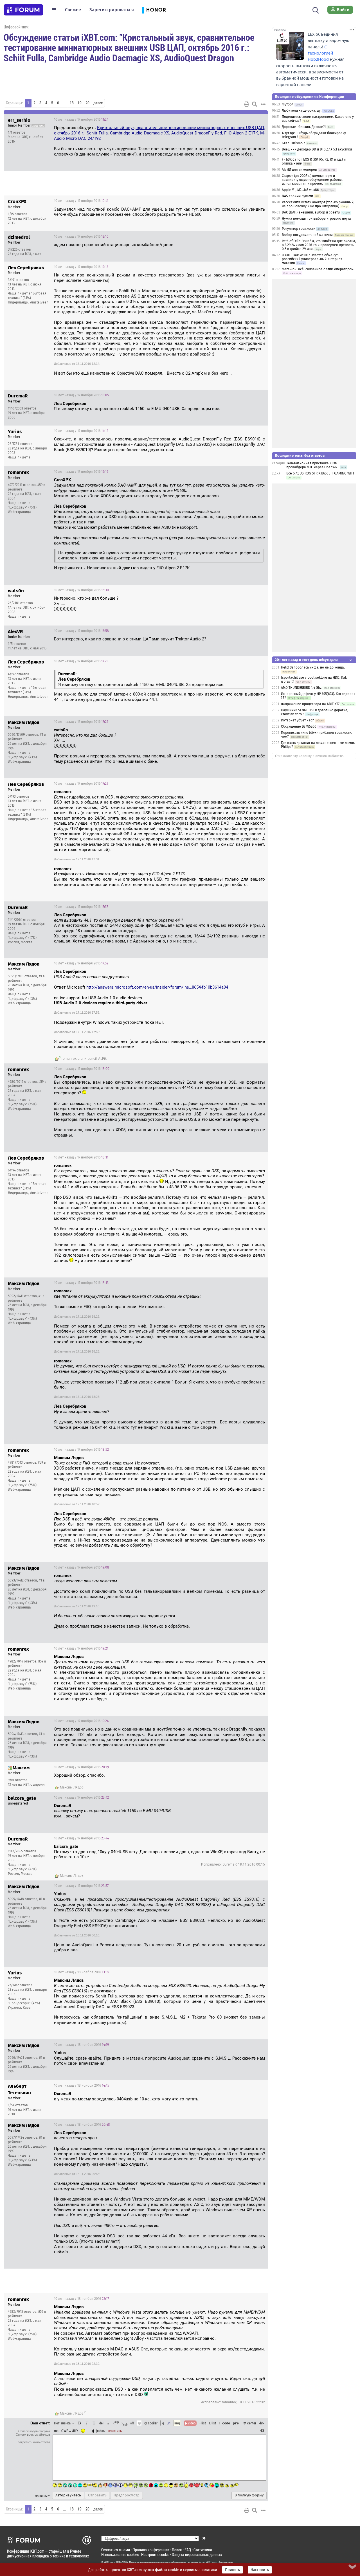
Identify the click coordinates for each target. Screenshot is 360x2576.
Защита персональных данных (197, 2554)
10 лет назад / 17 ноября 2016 (81, 120)
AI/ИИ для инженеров (299, 170)
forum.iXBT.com (208, 2562)
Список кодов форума (34, 2431)
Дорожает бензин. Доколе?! (304, 127)
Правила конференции (151, 2550)
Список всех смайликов (33, 2435)
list (212, 2423)
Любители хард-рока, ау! (302, 111)
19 (80, 103)
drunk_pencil (87, 1059)
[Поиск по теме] (255, 104)
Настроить (260, 2570)
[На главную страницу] (23, 10)
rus (56, 2431)
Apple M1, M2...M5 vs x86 (300, 190)
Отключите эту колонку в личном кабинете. (310, 756)
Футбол (288, 104)
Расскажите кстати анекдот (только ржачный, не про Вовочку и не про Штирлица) (318, 204)
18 (72, 103)
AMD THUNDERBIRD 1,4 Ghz (301, 688)
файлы (101, 2431)
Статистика (203, 2550)
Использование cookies (120, 2554)
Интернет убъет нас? (297, 720)
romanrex (69, 1059)
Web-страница (19, 512)
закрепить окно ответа (34, 2442)
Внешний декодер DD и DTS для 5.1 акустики (317, 149)
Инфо (242, 120)
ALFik (102, 1059)
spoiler (152, 2423)
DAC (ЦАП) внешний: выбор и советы (311, 212)
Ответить (256, 120)
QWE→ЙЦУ (70, 2431)
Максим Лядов (72, 1787)
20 (87, 103)
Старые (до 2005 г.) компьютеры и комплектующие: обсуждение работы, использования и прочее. (312, 180)
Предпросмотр (127, 2495)
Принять (232, 2570)
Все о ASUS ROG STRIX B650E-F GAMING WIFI (320, 473)
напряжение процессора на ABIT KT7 (310, 704)
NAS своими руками (297, 196)
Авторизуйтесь (68, 2495)
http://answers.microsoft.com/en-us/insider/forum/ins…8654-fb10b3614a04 (157, 987)
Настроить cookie (155, 2554)
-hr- (262, 2423)
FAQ (188, 2550)
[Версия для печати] (247, 104)
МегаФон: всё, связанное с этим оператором (318, 269)
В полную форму (249, 2495)
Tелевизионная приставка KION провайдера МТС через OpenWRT (313, 465)
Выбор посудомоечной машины (307, 235)
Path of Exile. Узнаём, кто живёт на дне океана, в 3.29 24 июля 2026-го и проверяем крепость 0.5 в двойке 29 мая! (319, 245)
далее (98, 103)
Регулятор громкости (299, 229)
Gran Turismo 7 (293, 143)
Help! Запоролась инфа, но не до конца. (313, 667)
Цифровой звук (16, 27)
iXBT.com (110, 2562)
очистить (115, 2431)
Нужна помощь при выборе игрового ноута (316, 219)
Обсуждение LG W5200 (299, 726)
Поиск (177, 2550)
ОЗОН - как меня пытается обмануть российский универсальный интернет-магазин (313, 259)
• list (203, 2423)
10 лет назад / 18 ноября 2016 (82, 1972)
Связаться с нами (116, 2550)
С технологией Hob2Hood (320, 53)
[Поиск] (316, 10)
